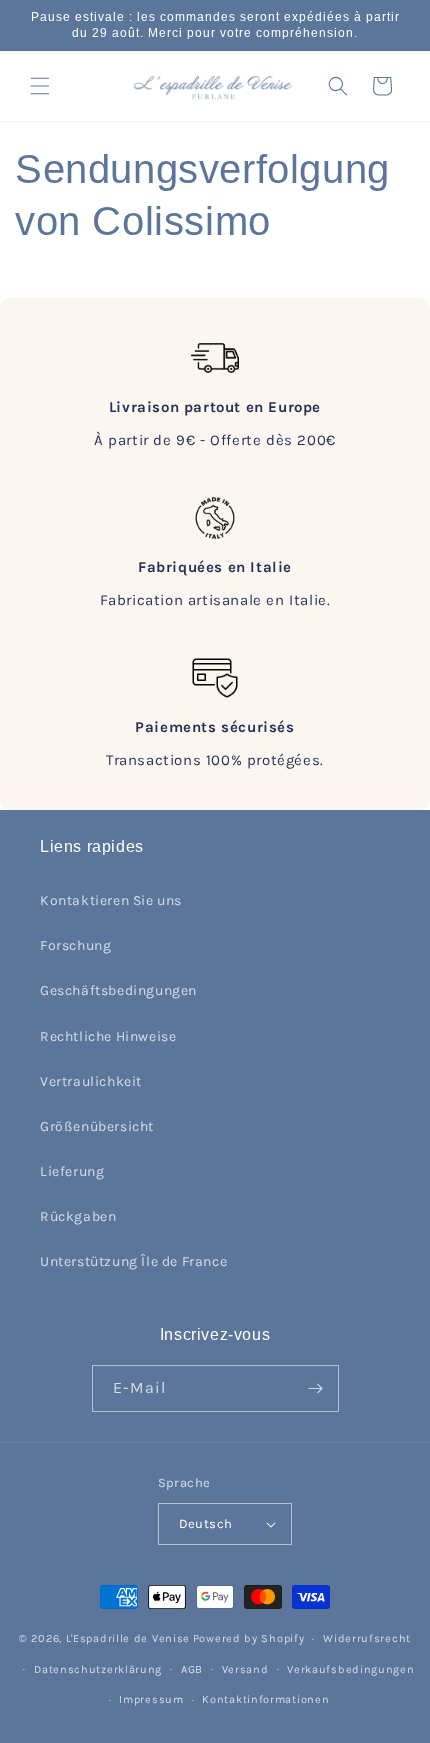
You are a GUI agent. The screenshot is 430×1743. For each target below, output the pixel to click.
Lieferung (72, 1171)
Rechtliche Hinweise (108, 1036)
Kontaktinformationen (265, 1699)
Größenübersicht (97, 1126)
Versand (245, 1669)
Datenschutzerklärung (98, 1669)
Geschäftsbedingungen (118, 990)
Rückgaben (78, 1216)
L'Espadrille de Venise (128, 1638)
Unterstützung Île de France (133, 1261)
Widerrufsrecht (367, 1638)
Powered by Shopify (249, 1638)
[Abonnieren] (316, 1388)
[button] (40, 86)
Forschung (75, 945)
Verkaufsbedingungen (350, 1669)
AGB (192, 1669)
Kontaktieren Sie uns (111, 900)
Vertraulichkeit (91, 1081)
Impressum (151, 1699)
